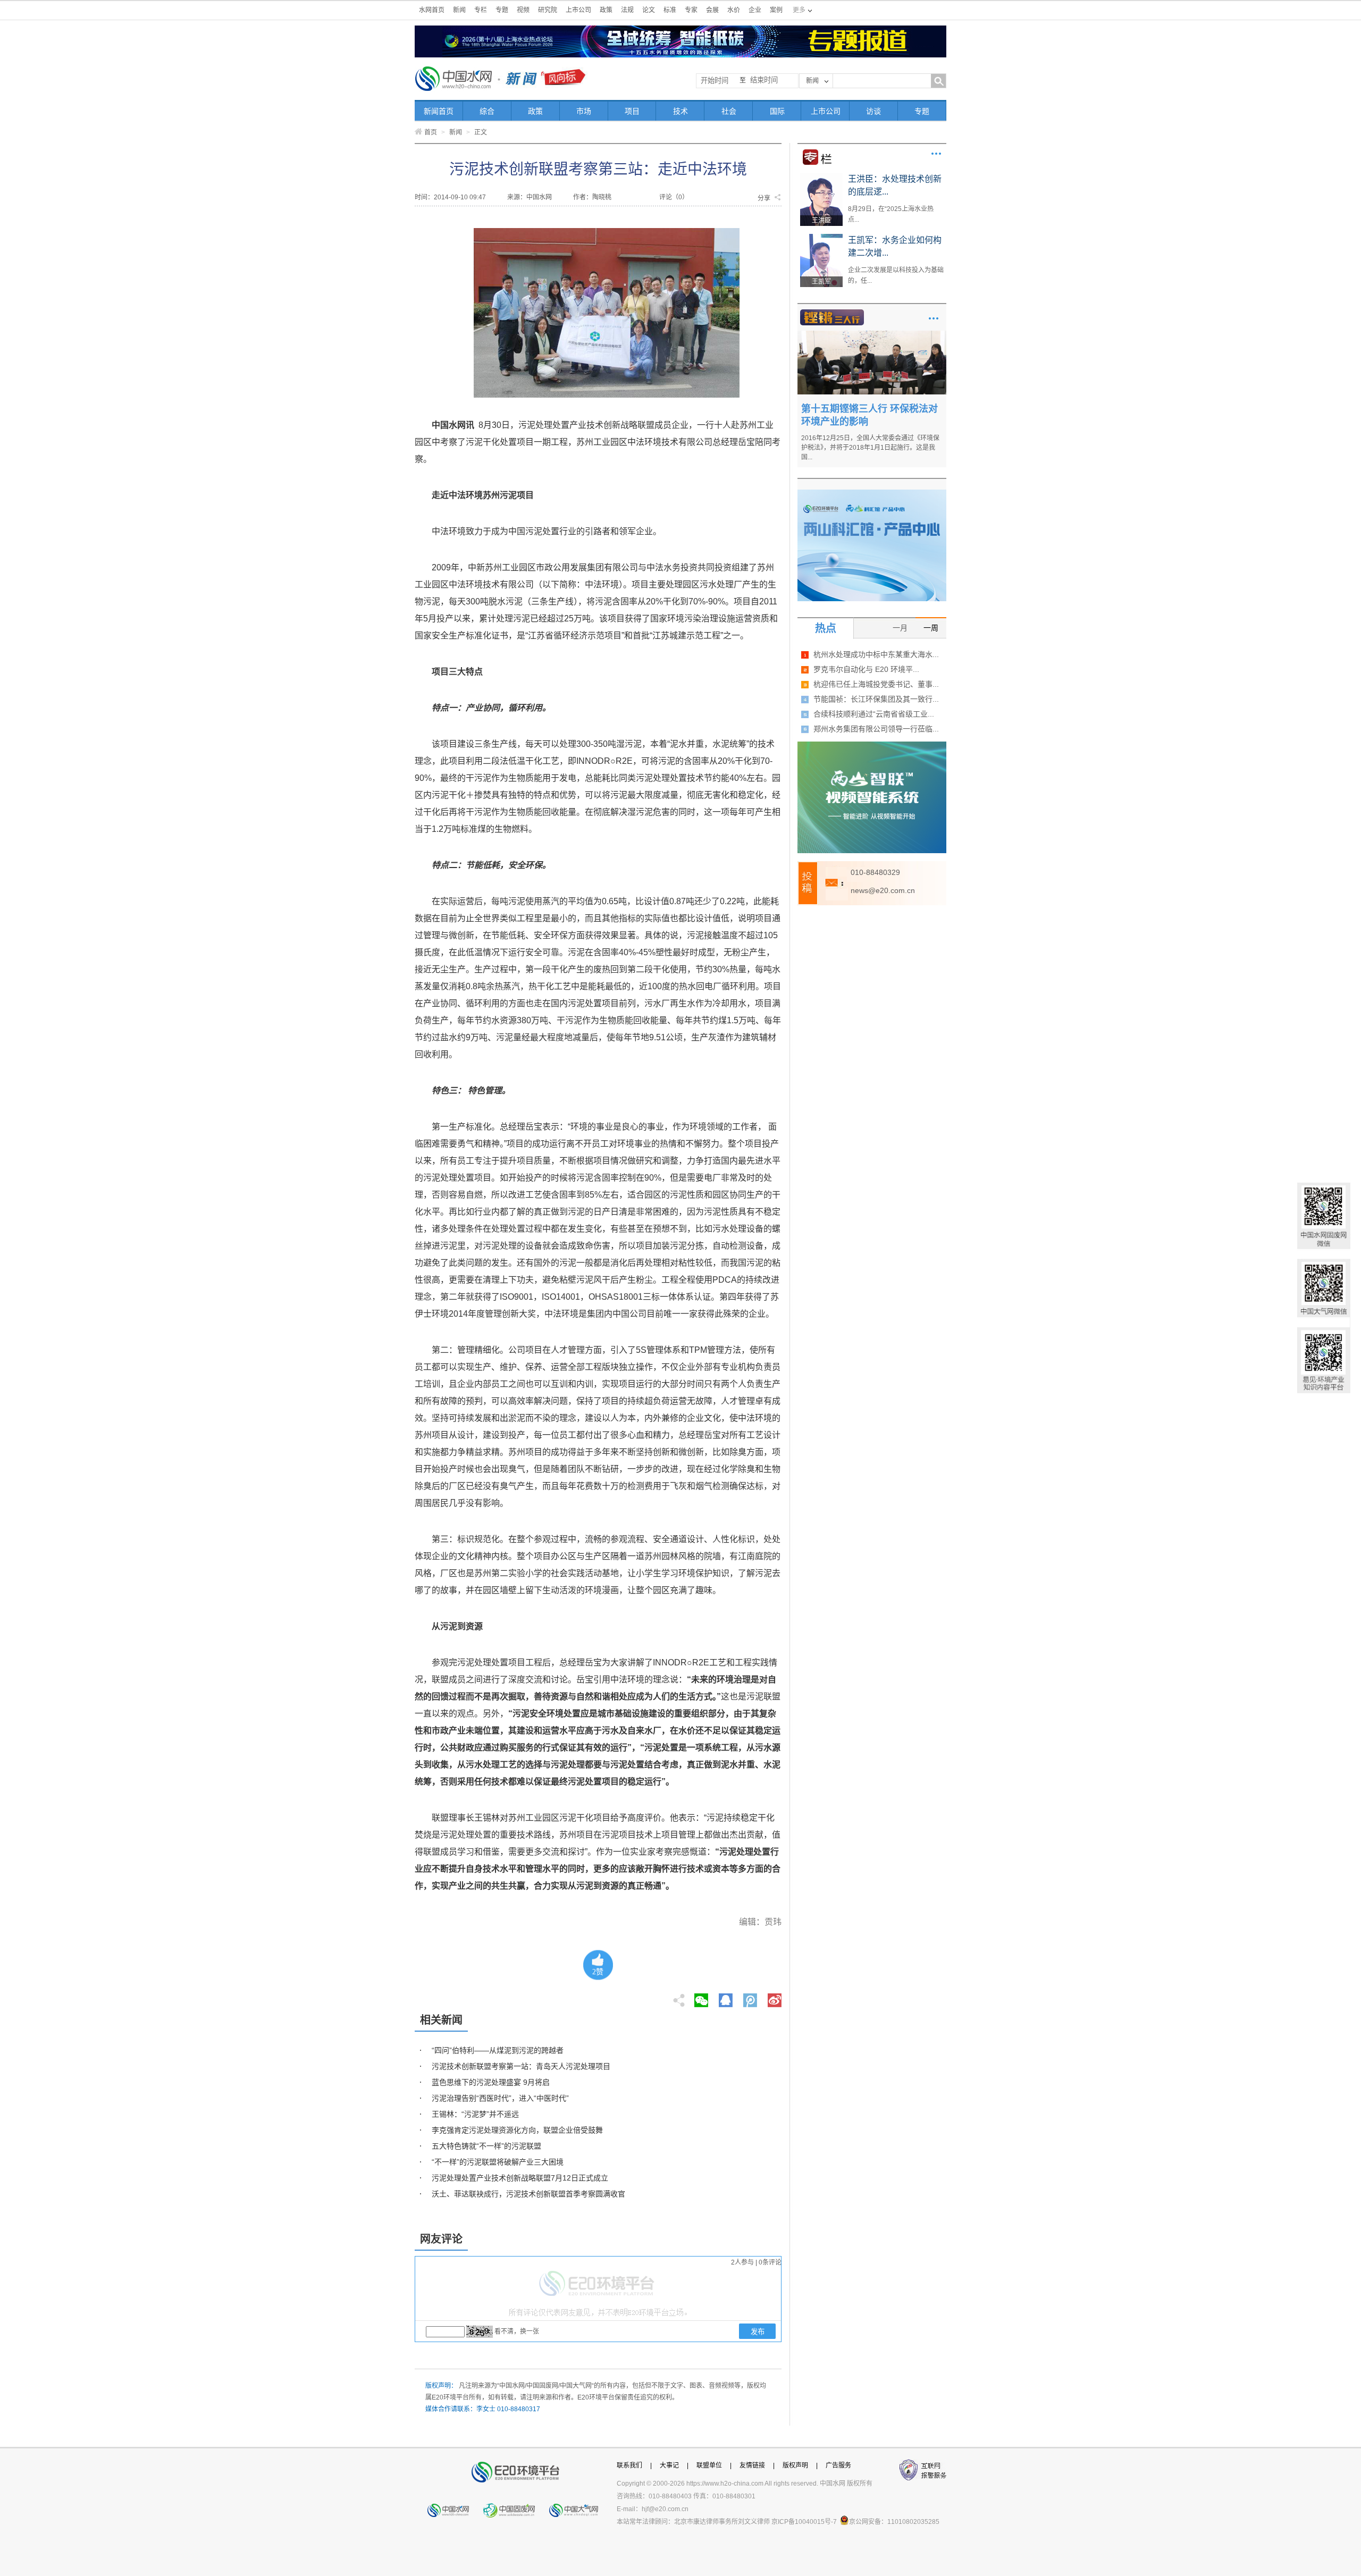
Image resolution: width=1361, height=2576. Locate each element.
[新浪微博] (775, 1997)
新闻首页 (439, 111)
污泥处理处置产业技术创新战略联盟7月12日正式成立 (520, 2178)
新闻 (459, 10)
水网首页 (432, 10)
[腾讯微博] (751, 1997)
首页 (431, 132)
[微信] (701, 1997)
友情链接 (752, 2465)
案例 (776, 10)
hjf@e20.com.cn (665, 2509)
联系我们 (629, 2465)
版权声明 (795, 2465)
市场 (584, 111)
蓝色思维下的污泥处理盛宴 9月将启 (491, 2082)
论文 (649, 10)
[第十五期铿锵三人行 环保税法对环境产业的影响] (872, 334)
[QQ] (726, 1997)
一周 (931, 628)
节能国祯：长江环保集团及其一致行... (876, 699)
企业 (755, 10)
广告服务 (838, 2465)
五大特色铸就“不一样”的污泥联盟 (486, 2146)
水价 (734, 10)
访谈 (873, 111)
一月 (900, 628)
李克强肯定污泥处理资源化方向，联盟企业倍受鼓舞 (517, 2130)
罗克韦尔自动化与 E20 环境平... (866, 669)
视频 (523, 10)
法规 (627, 10)
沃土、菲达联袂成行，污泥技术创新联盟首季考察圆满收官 (528, 2194)
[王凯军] (821, 238)
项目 (632, 111)
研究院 (548, 10)
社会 (729, 111)
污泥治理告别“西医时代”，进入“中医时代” (500, 2098)
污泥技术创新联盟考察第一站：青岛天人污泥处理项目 (521, 2066)
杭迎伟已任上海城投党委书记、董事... (876, 684)
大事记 (669, 2465)
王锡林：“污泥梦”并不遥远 (475, 2114)
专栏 (481, 10)
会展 (712, 10)
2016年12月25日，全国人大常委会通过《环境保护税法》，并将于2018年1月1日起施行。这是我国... (870, 448)
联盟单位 (709, 2465)
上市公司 (578, 10)
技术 (680, 111)
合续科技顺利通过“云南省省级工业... (874, 714)
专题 (502, 10)
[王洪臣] (821, 176)
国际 (777, 111)
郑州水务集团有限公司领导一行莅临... (876, 729)
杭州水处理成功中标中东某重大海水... (876, 654)
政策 (606, 10)
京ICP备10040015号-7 (804, 2522)
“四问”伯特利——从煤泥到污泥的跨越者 (498, 2050)
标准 (670, 10)
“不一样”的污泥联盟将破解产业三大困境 (498, 2162)
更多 (936, 154)
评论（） (674, 197)
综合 (487, 111)
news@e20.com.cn (883, 890)
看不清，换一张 (517, 2331)
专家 (691, 10)
